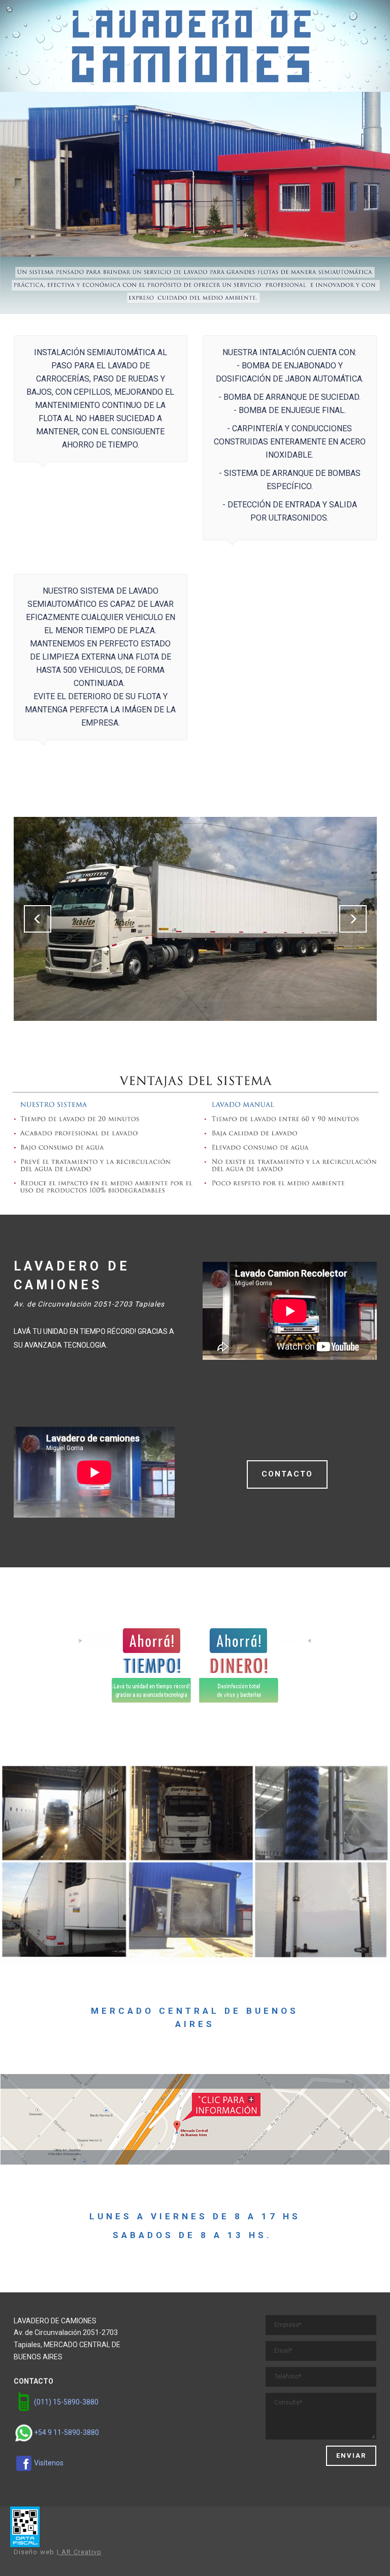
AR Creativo (80, 2552)
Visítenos (49, 2463)
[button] (38, 919)
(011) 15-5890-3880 (66, 2402)
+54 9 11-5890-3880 (67, 2432)
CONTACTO (287, 1474)
